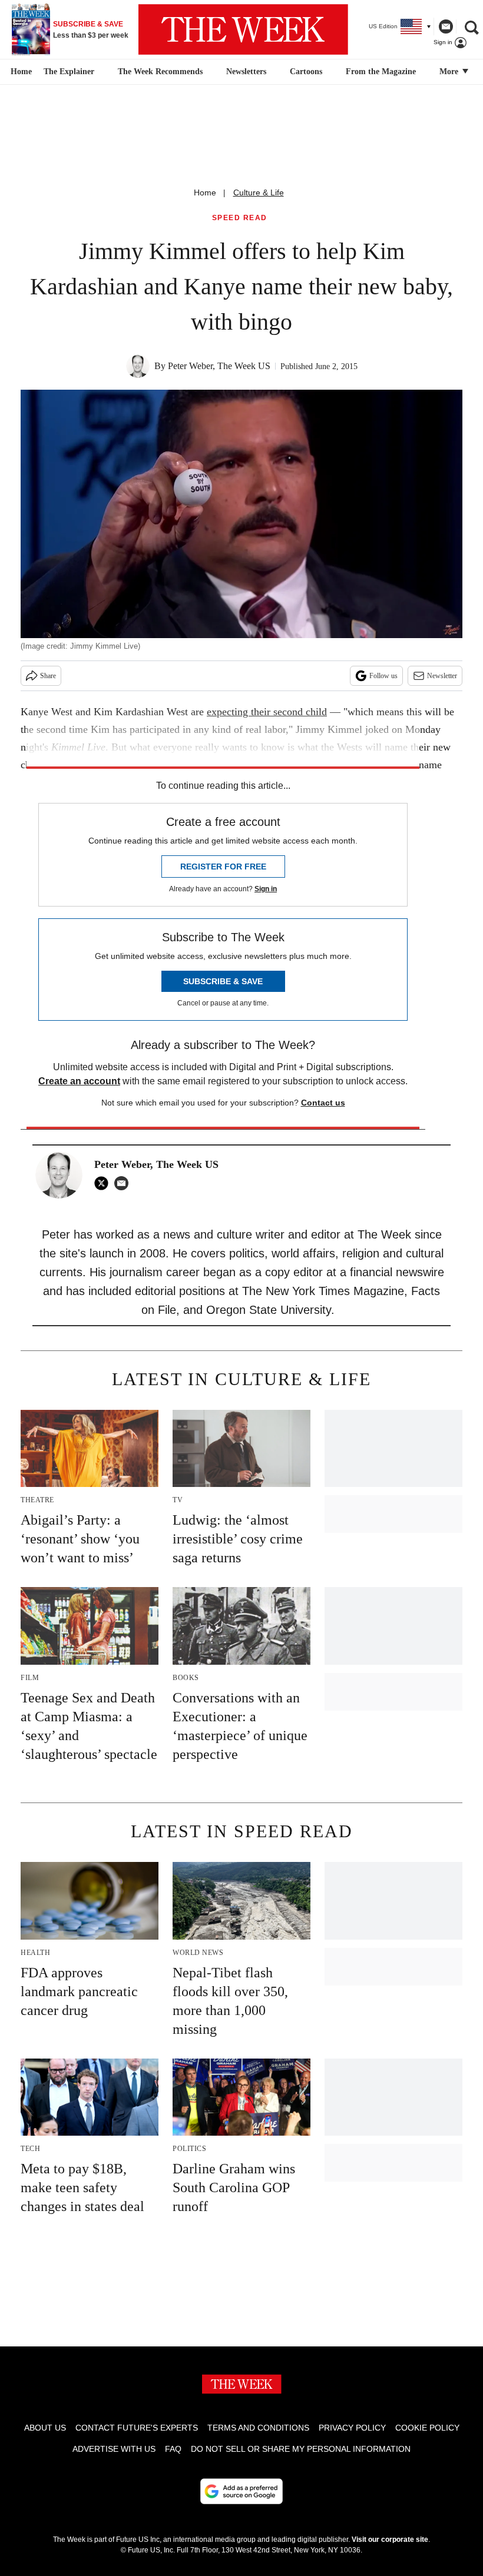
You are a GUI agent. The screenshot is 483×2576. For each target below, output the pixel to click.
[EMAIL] (124, 1183)
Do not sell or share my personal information (301, 2449)
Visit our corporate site (390, 2540)
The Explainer (69, 72)
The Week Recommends (160, 72)
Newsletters (246, 72)
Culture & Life (259, 192)
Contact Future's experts (137, 2428)
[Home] (20, 72)
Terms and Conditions (258, 2428)
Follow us (383, 676)
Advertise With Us (114, 2449)
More (450, 72)
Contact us (323, 1103)
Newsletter (442, 676)
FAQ (173, 2449)
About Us (45, 2428)
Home (205, 192)
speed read (240, 218)
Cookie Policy (427, 2428)
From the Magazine (381, 72)
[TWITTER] (104, 1183)
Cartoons (306, 72)
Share (48, 676)
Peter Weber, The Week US (219, 366)
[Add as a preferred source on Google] (241, 2491)
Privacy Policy (352, 2428)
